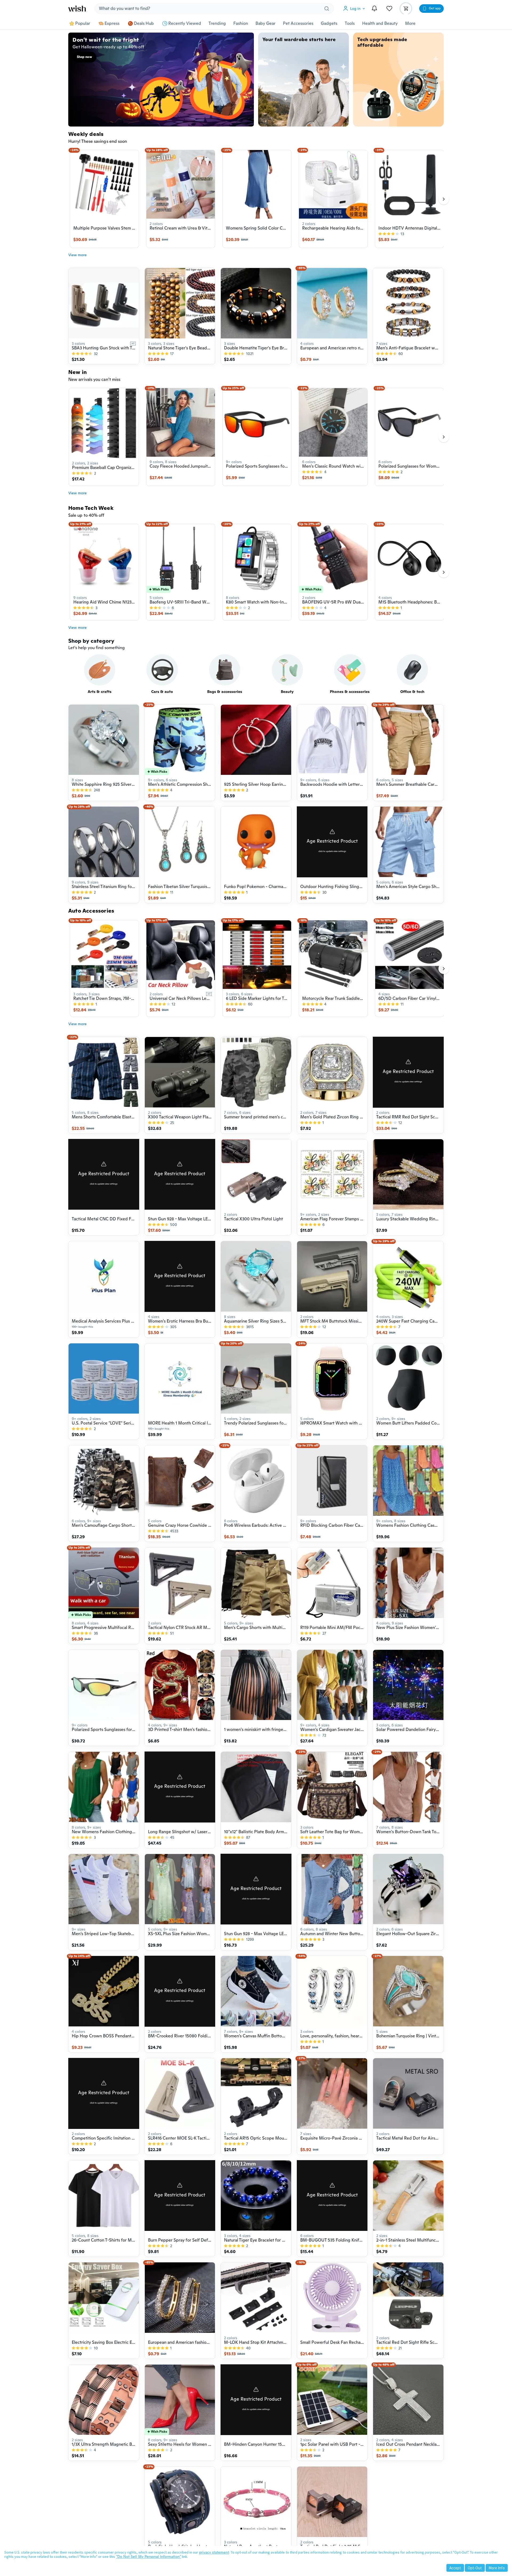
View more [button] (77, 255)
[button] (355, 9)
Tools (350, 23)
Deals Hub (144, 23)
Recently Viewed (185, 23)
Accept (455, 2568)
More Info (497, 2568)
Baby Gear (265, 23)
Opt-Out (475, 2568)
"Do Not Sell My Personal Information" (149, 2557)
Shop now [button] (84, 57)
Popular (83, 23)
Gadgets (329, 23)
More (410, 23)
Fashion (241, 23)
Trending (217, 23)
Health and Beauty (380, 23)
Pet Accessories (298, 23)
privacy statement (214, 2552)
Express (112, 23)
